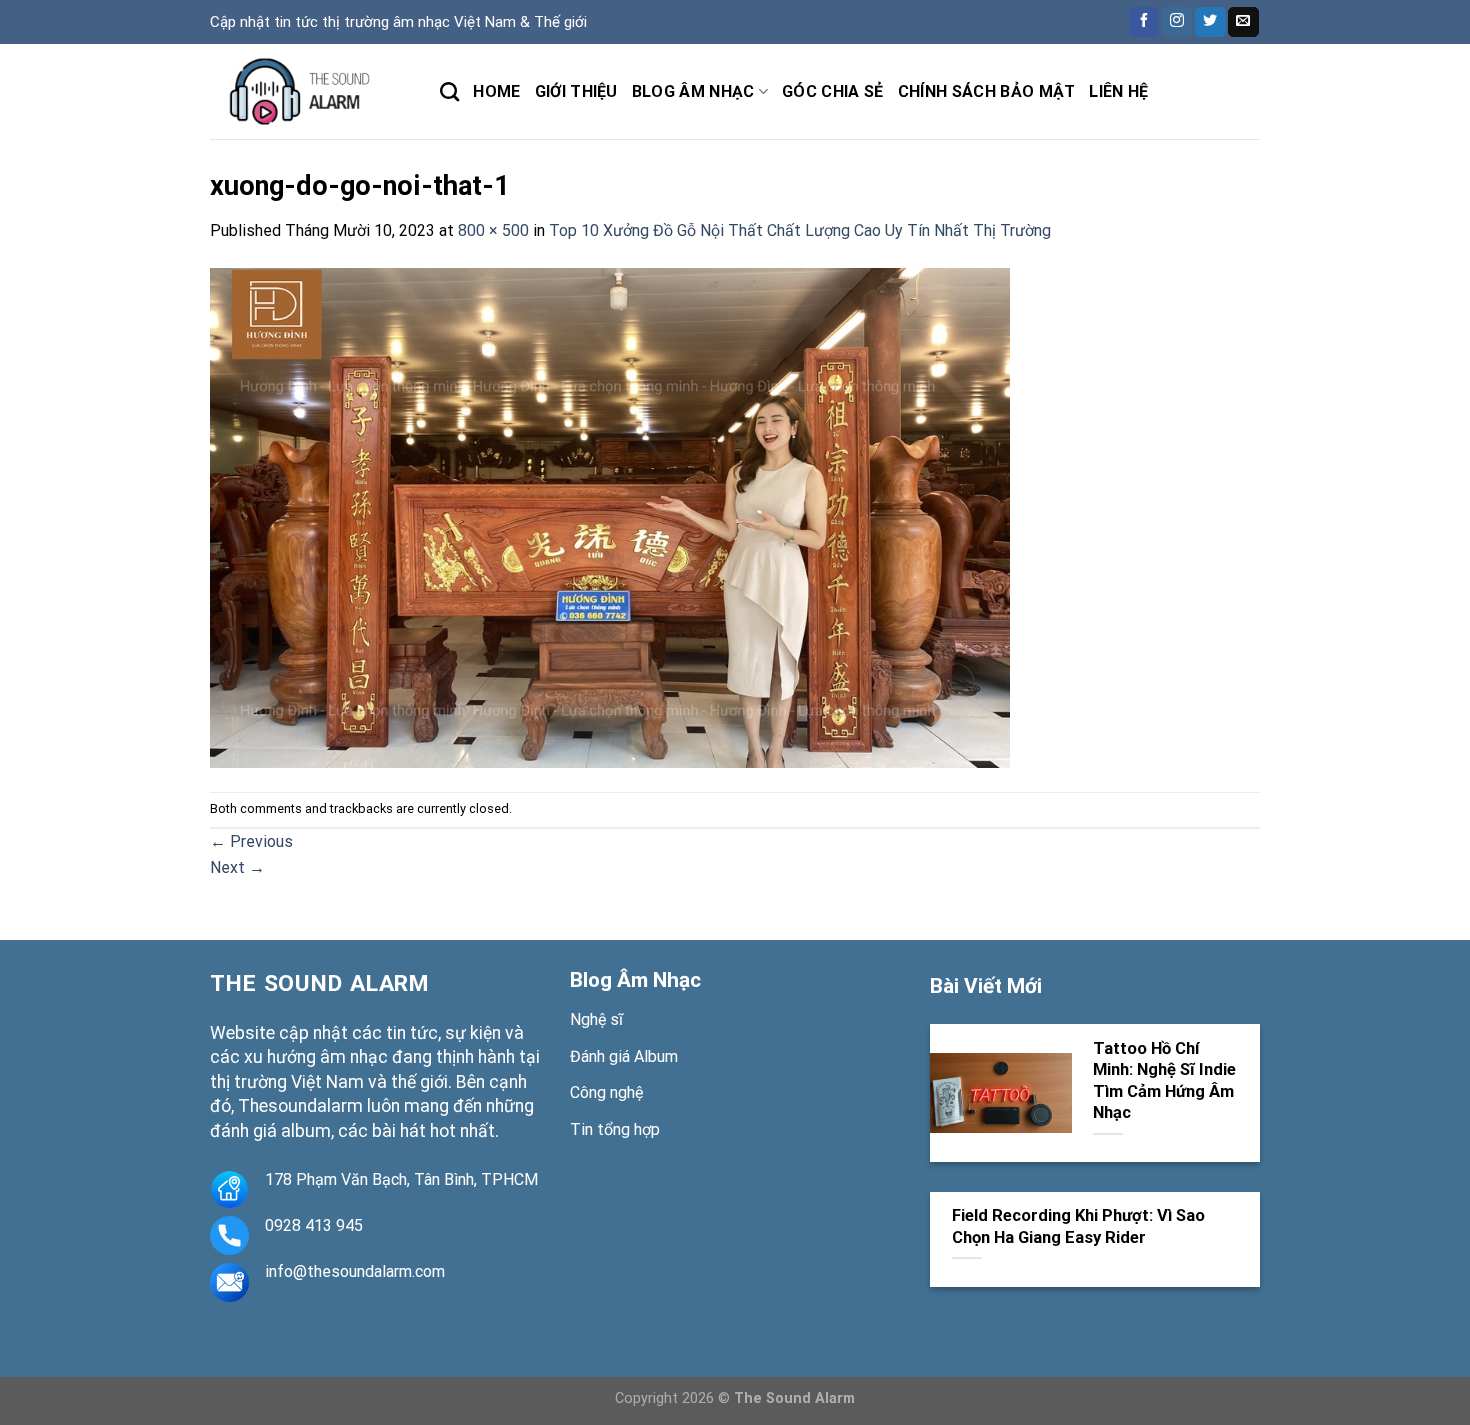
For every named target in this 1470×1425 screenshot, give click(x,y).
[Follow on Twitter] (1210, 22)
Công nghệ (606, 1092)
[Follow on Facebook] (1144, 22)
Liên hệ (1118, 91)
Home (496, 91)
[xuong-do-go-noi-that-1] (610, 516)
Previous (251, 841)
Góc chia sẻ (833, 91)
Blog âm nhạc (693, 91)
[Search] (449, 91)
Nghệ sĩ (596, 1019)
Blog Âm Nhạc (635, 980)
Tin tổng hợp (615, 1129)
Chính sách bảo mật (987, 91)
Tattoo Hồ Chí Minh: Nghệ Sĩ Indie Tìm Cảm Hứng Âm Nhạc (1164, 1081)
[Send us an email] (1243, 22)
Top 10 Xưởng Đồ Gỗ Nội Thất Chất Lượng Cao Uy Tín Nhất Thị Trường (800, 230)
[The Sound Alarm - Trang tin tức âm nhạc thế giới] (310, 91)
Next (237, 867)
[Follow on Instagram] (1177, 22)
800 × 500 (493, 230)
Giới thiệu (576, 91)
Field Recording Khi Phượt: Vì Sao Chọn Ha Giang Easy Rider (1078, 1226)
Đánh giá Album (624, 1056)
